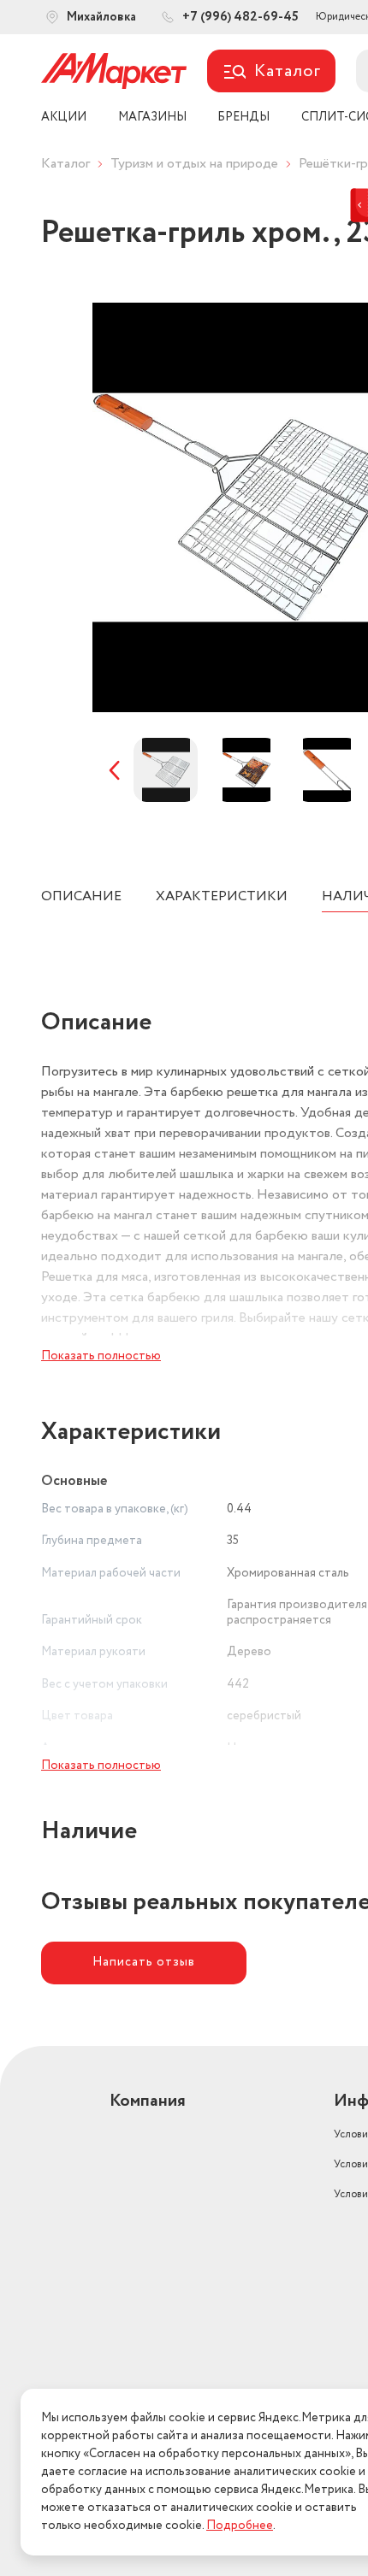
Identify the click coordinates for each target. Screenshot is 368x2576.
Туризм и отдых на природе (194, 164)
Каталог (65, 164)
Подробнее (240, 2526)
